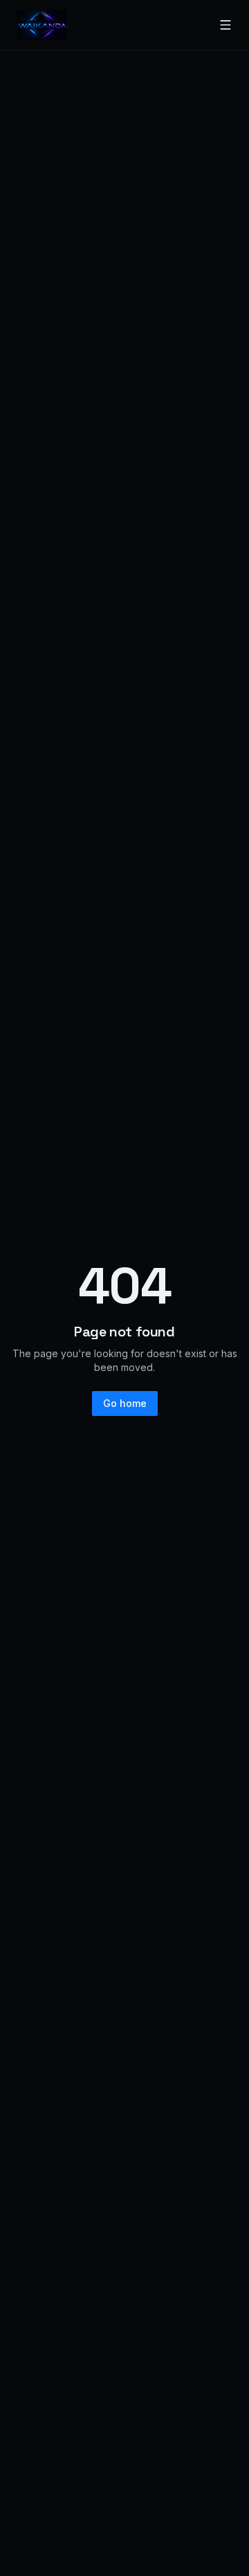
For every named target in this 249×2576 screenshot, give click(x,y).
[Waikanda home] (41, 25)
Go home (125, 1403)
